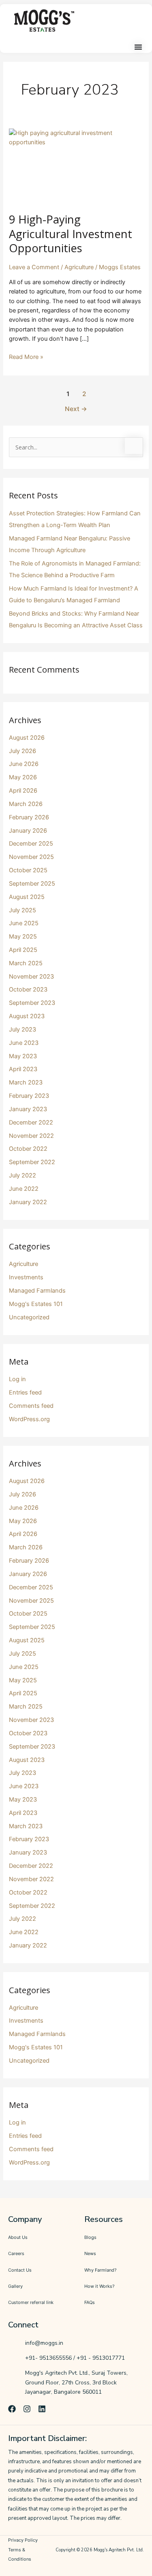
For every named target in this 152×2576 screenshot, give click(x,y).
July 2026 (22, 751)
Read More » (26, 357)
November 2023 (31, 977)
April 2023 (23, 1069)
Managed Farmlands (37, 1291)
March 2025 (26, 963)
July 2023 (22, 1030)
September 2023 (32, 1003)
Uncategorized (29, 1317)
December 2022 (31, 1122)
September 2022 (32, 1162)
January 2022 (28, 1202)
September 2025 (32, 884)
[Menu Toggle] (138, 47)
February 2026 (29, 817)
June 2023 (24, 1043)
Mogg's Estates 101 (36, 1304)
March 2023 (26, 1082)
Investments (26, 1277)
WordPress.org (29, 1419)
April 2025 (23, 950)
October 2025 (28, 870)
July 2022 (22, 1175)
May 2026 (23, 777)
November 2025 (31, 857)
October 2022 (28, 1149)
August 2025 (27, 897)
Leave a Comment (34, 267)
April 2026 (23, 791)
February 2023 (29, 1096)
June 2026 (24, 764)
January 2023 (28, 1109)
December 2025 (31, 844)
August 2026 (27, 738)
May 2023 (23, 1056)
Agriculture (79, 267)
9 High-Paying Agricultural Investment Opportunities (71, 234)
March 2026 (26, 804)
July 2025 (22, 910)
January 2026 (28, 831)
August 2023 (27, 1016)
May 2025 (23, 937)
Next (76, 409)
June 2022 (24, 1189)
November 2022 (31, 1136)
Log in (17, 1379)
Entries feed (25, 1392)
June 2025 (24, 923)
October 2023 (28, 989)
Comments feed (31, 1406)
